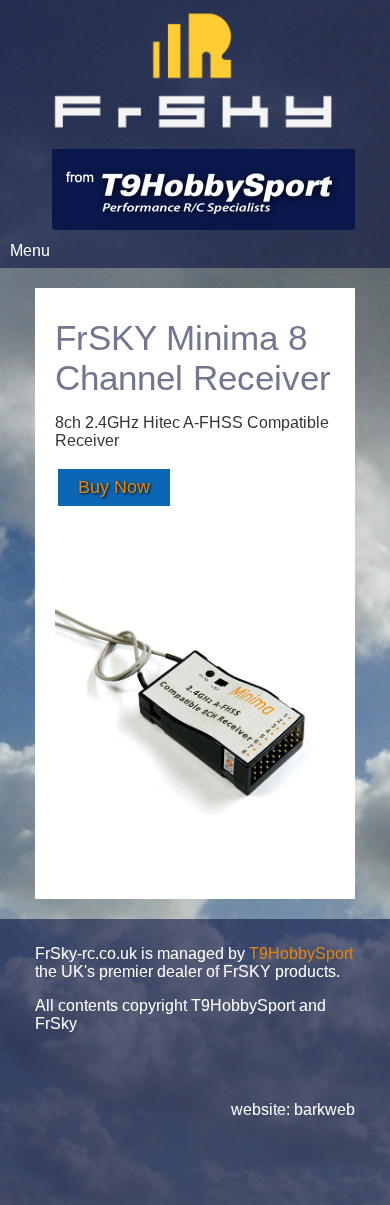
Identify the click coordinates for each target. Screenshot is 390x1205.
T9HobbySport (301, 953)
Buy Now (114, 487)
